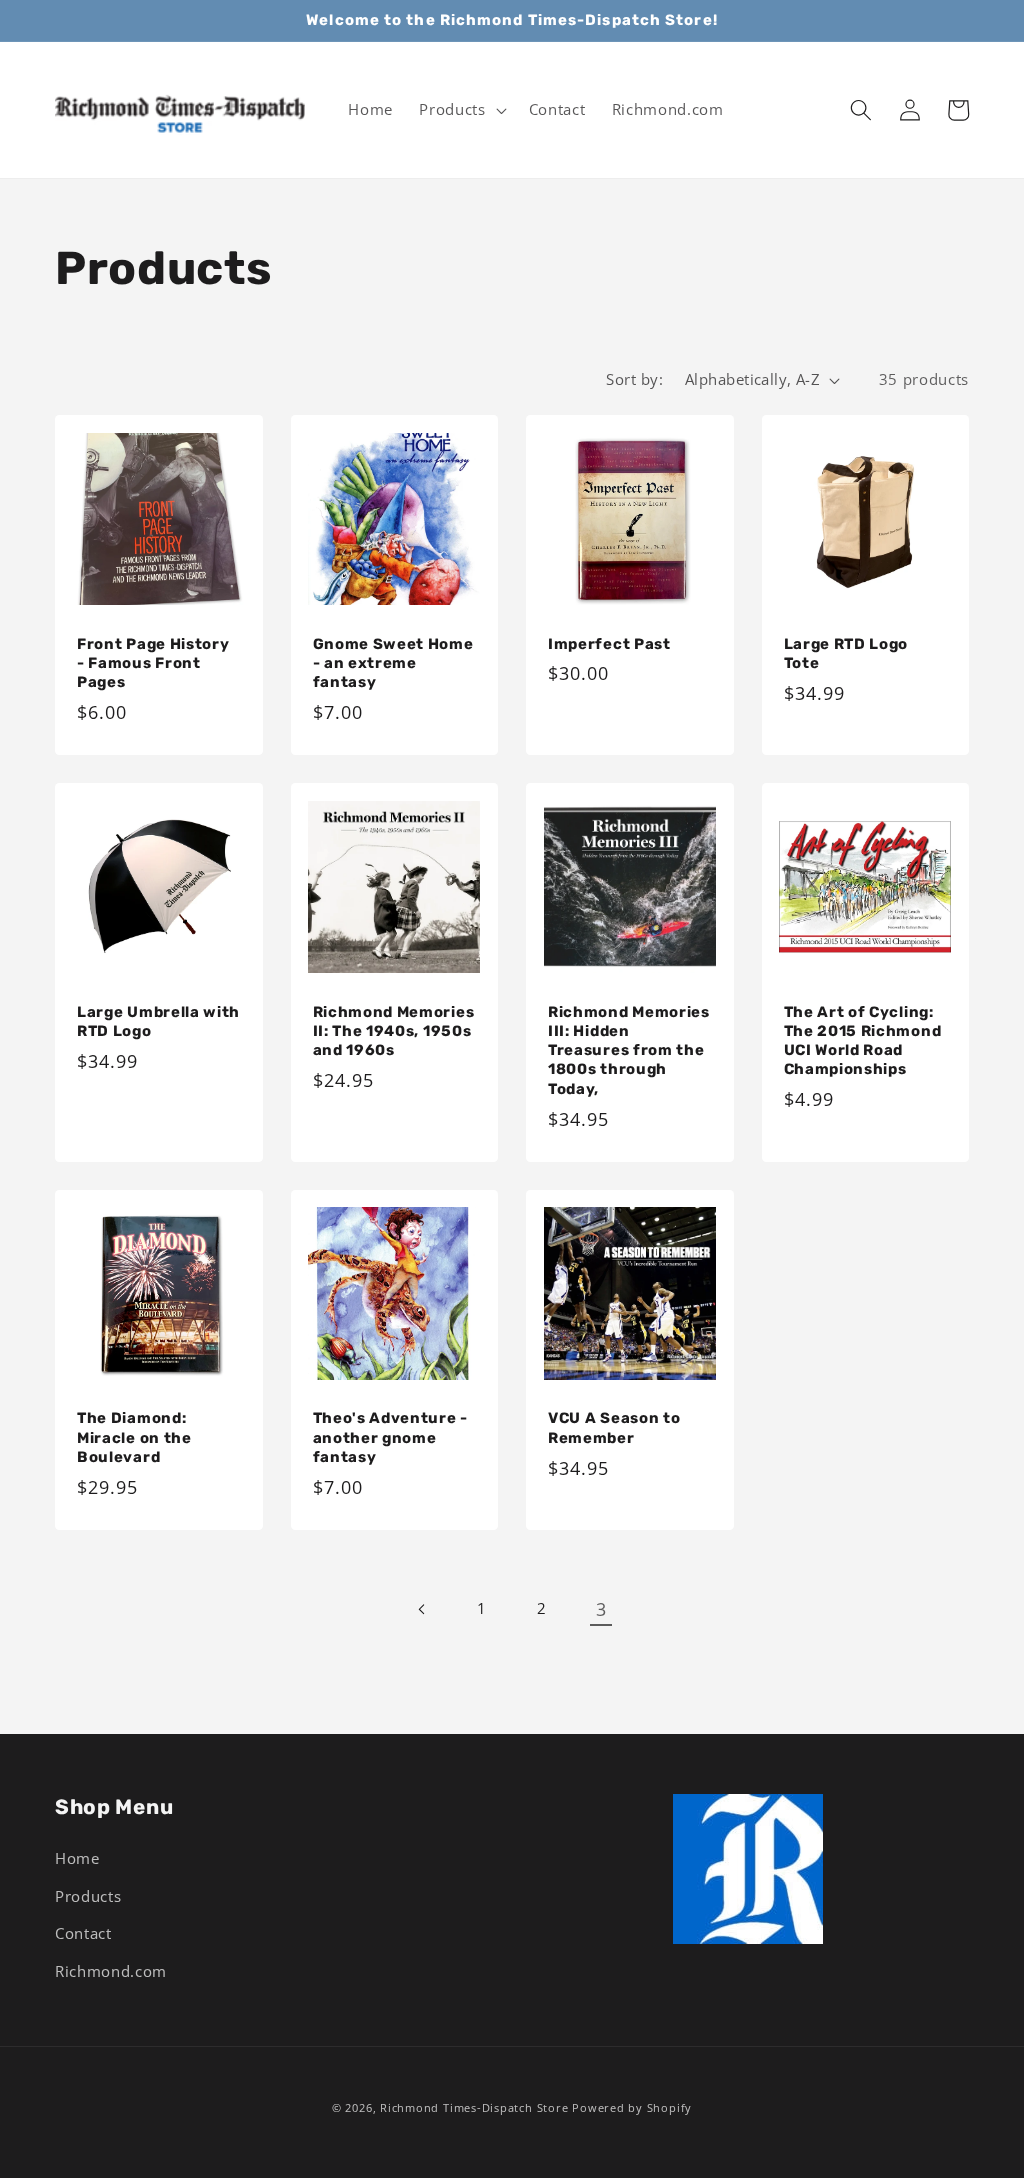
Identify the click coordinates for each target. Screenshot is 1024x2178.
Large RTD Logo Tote (846, 653)
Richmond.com (111, 1971)
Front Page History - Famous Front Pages (153, 663)
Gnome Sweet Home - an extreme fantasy (393, 663)
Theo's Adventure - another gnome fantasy (390, 1437)
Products (88, 1896)
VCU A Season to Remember (614, 1427)
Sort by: (634, 379)
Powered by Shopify (632, 2107)
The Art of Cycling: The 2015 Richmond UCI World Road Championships (863, 1041)
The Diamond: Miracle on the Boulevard (134, 1437)
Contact (83, 1933)
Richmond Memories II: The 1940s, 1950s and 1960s (394, 1031)
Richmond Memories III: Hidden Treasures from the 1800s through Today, (629, 1050)
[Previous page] (423, 1609)
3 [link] (601, 1609)
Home (77, 1858)
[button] (460, 110)
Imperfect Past (609, 644)
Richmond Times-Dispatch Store (474, 2107)
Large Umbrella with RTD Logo (158, 1021)
